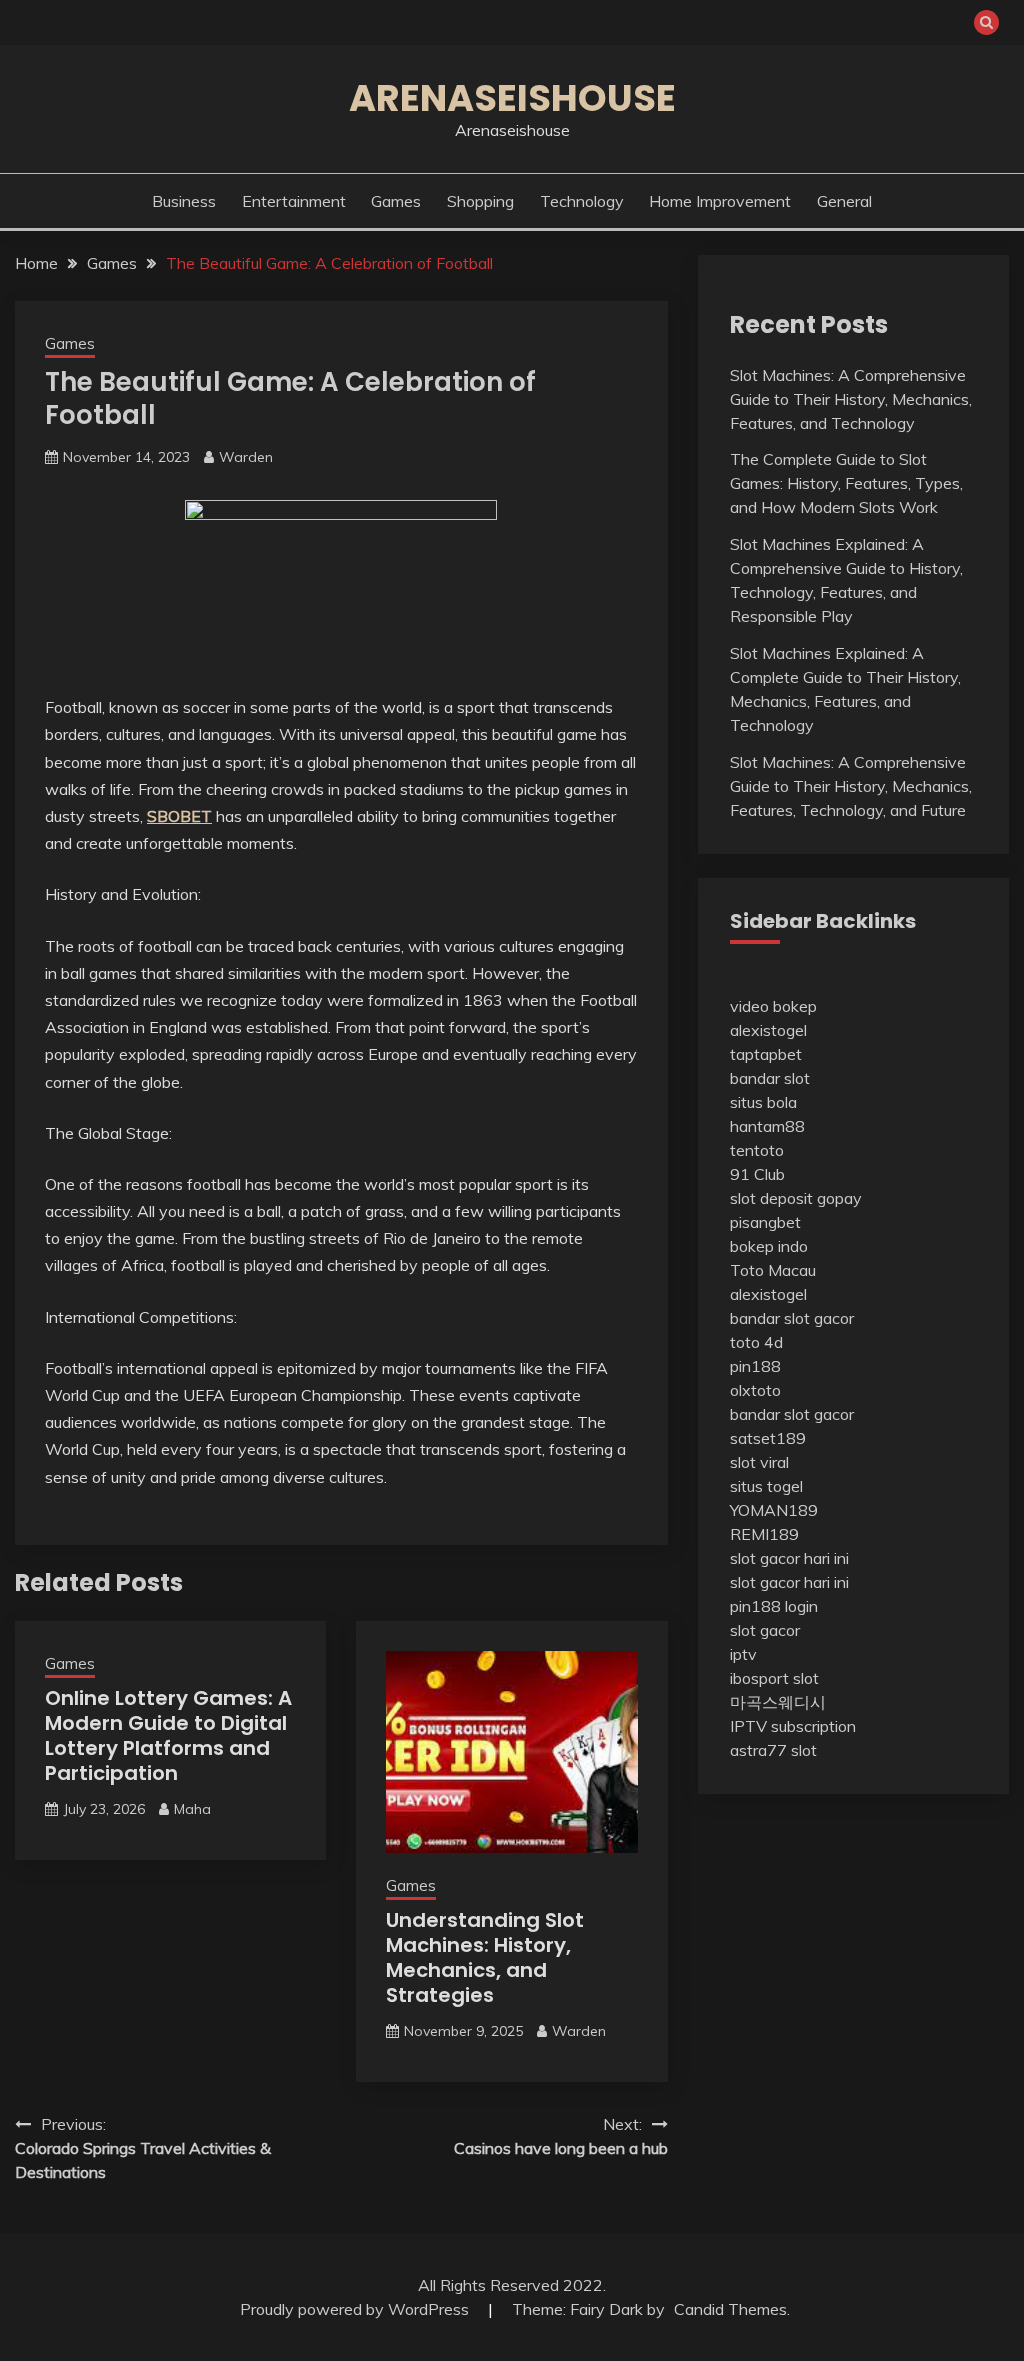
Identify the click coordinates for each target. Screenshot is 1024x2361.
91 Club (757, 1174)
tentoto (757, 1150)
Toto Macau (773, 1270)
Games (396, 201)
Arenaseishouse (512, 98)
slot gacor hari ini (789, 1558)
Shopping (480, 201)
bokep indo (769, 1246)
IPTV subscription (793, 1726)
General (844, 201)
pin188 (755, 1366)
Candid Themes (730, 2309)
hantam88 (767, 1126)
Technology (582, 201)
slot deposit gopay (796, 1198)
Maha (192, 1809)
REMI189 (764, 1534)
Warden (246, 457)
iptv (743, 1654)
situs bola (763, 1102)
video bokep (773, 1006)
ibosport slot (774, 1678)
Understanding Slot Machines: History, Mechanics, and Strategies (485, 1957)
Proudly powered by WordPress (356, 2309)
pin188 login (774, 1606)
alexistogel (768, 1030)
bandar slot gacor (792, 1318)
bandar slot (770, 1078)
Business (184, 201)
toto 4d (756, 1342)
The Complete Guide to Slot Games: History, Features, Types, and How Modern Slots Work (846, 483)
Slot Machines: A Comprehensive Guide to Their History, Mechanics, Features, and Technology (851, 399)
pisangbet (765, 1222)
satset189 (768, 1438)
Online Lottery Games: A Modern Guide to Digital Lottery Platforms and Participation (168, 1735)
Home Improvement (720, 201)
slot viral (759, 1462)
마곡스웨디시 (778, 1702)
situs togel (766, 1486)
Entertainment (294, 201)
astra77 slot (773, 1750)
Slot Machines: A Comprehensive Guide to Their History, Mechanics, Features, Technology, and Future (851, 786)
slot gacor (765, 1630)
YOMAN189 (774, 1510)
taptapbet (766, 1054)
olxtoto (755, 1390)
